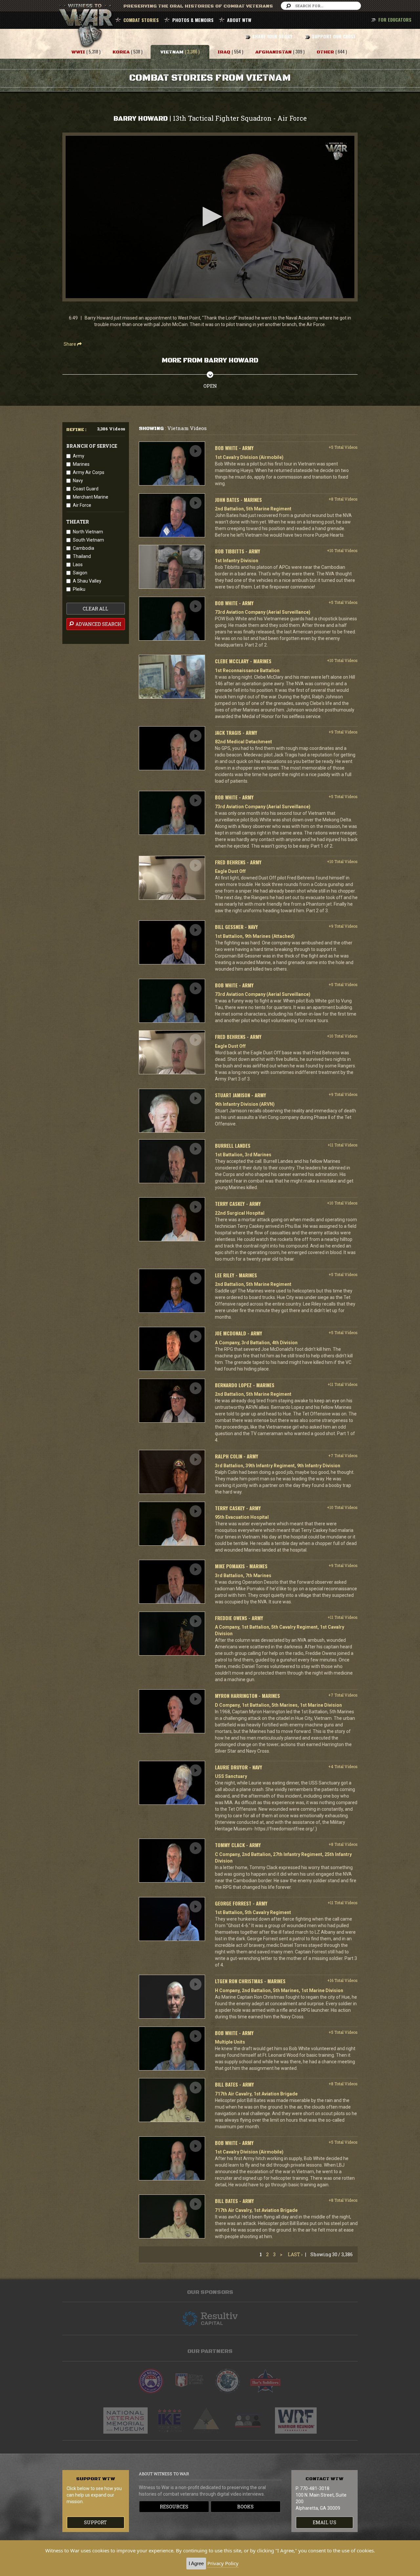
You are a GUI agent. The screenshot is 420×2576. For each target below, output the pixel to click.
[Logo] (336, 151)
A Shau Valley (87, 581)
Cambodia (84, 548)
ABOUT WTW (239, 20)
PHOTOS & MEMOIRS (193, 20)
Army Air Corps (89, 472)
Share (70, 344)
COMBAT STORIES (141, 20)
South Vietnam (88, 540)
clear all (95, 609)
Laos (78, 565)
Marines (81, 464)
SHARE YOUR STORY (272, 36)
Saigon (80, 573)
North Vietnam (88, 532)
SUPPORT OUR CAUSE (334, 36)
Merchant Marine (91, 497)
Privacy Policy (223, 2563)
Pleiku (79, 589)
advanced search (98, 624)
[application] (210, 217)
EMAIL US (325, 2522)
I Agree (196, 2563)
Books (245, 2507)
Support (95, 2522)
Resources (174, 2507)
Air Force (82, 505)
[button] (210, 216)
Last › (295, 2254)
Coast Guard (86, 489)
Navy (78, 481)
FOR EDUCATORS (395, 20)
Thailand (82, 556)
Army (79, 456)
